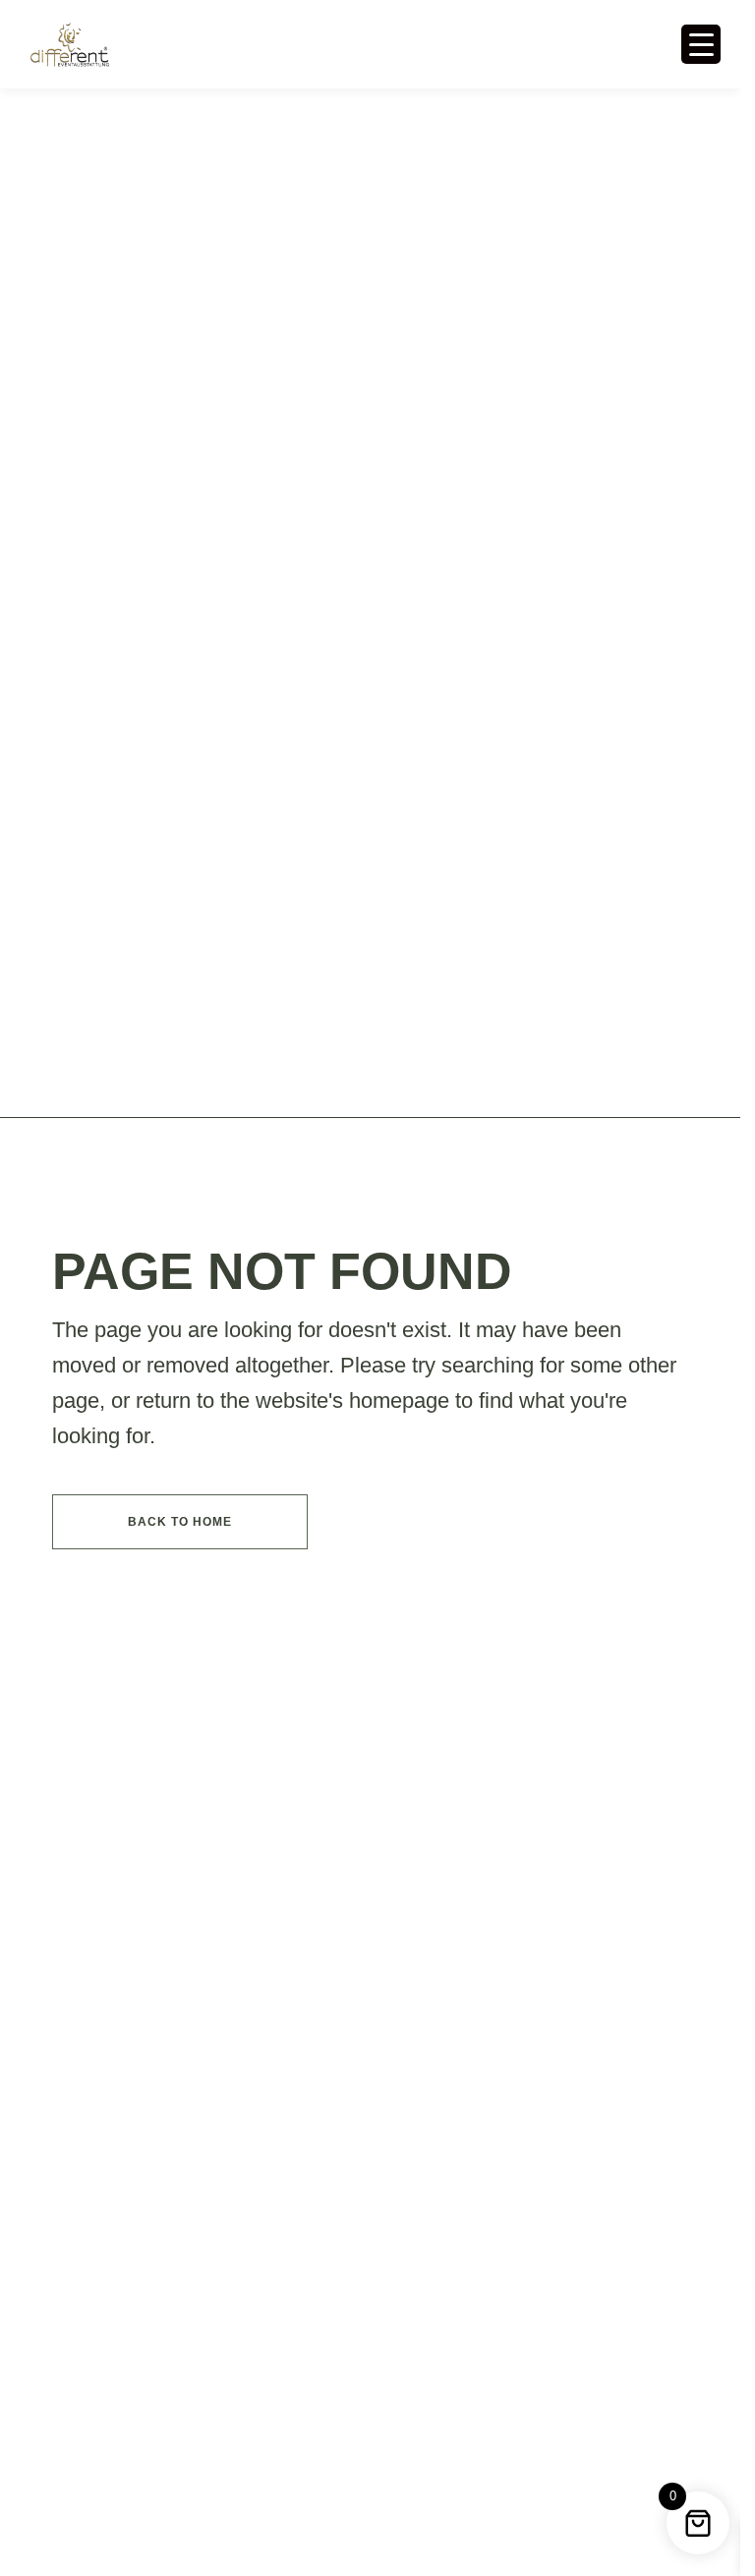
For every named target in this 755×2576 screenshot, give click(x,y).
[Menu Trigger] (701, 44)
